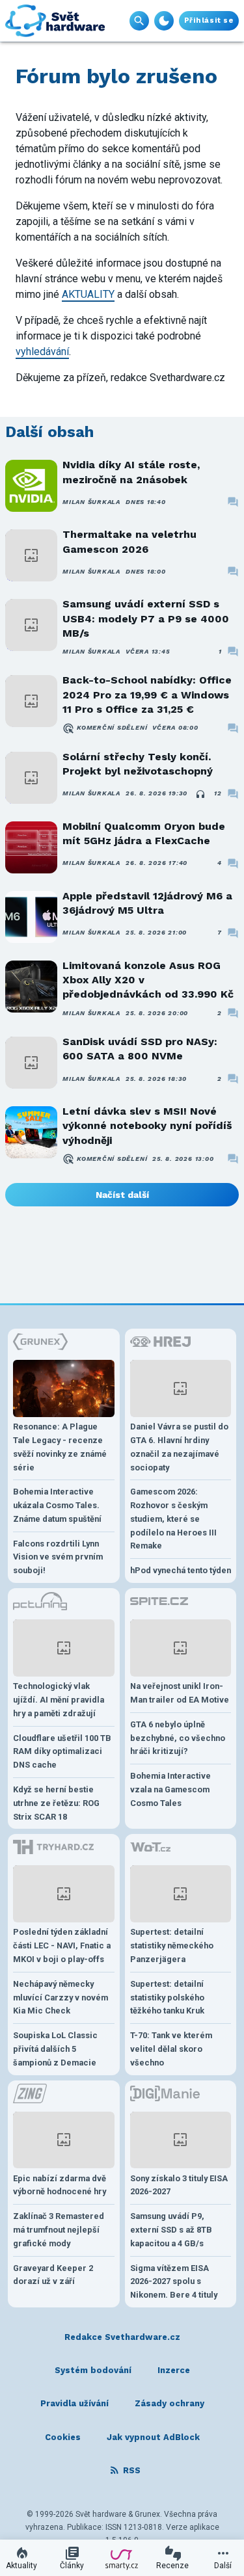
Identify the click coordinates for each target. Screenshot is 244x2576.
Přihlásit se (209, 20)
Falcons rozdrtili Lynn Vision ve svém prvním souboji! (58, 1557)
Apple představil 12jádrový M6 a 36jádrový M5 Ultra (147, 903)
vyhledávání (42, 352)
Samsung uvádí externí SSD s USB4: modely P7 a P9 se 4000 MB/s (146, 618)
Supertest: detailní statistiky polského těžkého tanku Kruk (167, 1998)
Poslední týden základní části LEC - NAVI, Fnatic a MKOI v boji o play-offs (62, 1945)
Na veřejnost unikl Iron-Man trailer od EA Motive (180, 1693)
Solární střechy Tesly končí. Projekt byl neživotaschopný (138, 764)
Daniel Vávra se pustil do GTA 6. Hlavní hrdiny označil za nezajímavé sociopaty (179, 1447)
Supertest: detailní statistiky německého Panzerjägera (172, 1945)
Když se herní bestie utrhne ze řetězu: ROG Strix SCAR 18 (56, 1803)
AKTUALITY (88, 294)
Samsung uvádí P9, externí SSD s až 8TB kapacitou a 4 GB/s (171, 2230)
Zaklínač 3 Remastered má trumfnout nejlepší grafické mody (59, 2230)
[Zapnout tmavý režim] (164, 21)
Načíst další (122, 1195)
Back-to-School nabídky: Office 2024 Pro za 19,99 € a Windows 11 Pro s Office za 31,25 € (147, 695)
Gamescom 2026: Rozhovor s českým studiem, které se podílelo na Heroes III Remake (173, 1519)
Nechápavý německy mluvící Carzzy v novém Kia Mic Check (61, 1998)
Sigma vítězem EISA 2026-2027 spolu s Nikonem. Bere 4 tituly (174, 2282)
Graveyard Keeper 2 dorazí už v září (53, 2275)
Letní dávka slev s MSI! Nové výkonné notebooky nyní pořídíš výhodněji (147, 1126)
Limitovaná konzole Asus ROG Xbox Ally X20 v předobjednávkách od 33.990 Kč (148, 980)
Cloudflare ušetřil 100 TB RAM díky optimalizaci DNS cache (62, 1752)
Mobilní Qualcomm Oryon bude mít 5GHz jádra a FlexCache (144, 833)
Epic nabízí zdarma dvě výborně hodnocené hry (60, 2185)
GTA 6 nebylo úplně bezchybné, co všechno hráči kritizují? (178, 1738)
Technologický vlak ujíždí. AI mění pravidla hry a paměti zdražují (59, 1700)
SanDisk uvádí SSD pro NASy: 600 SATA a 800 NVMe (140, 1049)
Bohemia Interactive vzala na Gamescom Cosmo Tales (170, 1789)
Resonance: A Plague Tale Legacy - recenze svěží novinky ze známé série (60, 1447)
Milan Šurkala (91, 502)
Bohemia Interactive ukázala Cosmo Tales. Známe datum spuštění (57, 1505)
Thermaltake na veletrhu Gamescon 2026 (129, 541)
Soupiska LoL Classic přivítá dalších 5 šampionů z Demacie (55, 2049)
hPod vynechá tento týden (181, 1570)
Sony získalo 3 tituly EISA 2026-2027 (179, 2185)
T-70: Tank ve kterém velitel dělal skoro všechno (171, 2049)
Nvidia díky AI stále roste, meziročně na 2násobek (131, 472)
